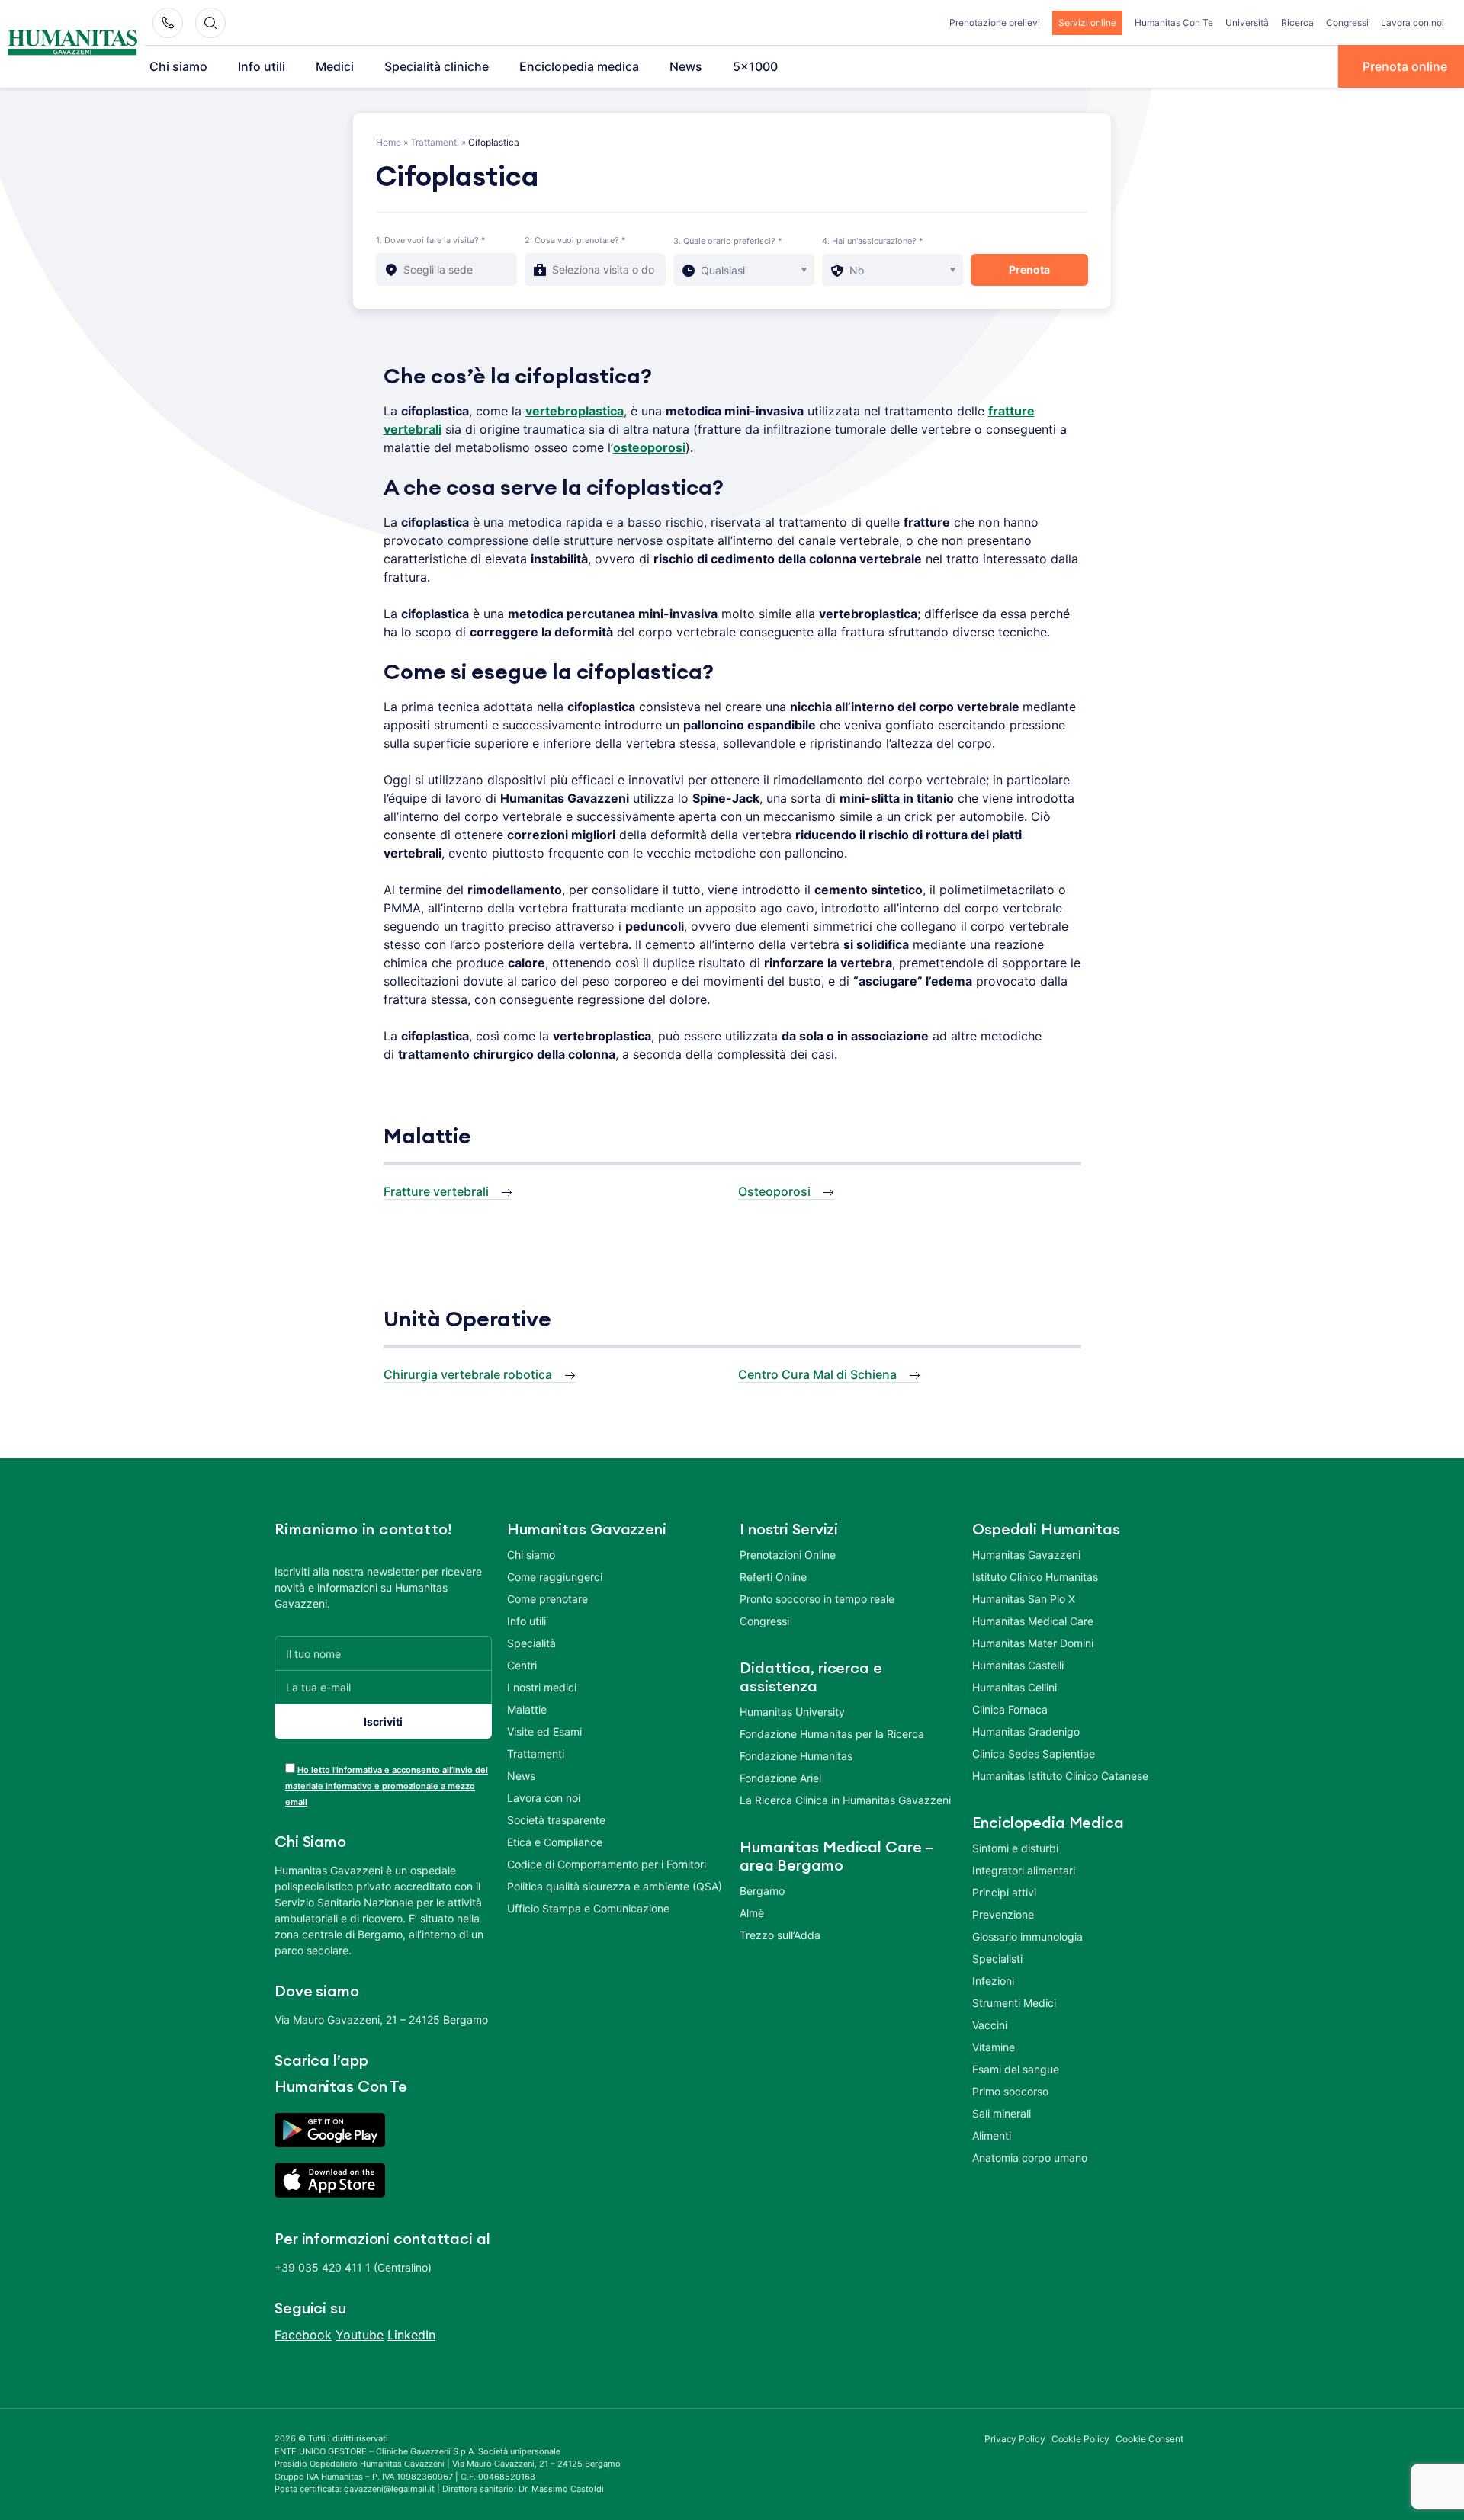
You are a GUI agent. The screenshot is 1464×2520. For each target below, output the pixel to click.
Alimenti (992, 2135)
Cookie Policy (1081, 2439)
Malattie (527, 1709)
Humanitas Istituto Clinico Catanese (1060, 1776)
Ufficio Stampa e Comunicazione (588, 1908)
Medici (335, 66)
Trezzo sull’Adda (780, 1935)
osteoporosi (649, 447)
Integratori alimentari (1024, 1870)
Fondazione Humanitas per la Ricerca (832, 1734)
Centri (522, 1665)
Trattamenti (435, 142)
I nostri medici (542, 1687)
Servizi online (1087, 22)
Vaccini (990, 2025)
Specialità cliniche (437, 66)
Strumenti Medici (1014, 2003)
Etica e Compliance (555, 1842)
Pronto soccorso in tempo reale (817, 1599)
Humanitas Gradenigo (1026, 1731)
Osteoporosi (774, 1191)
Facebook (303, 2335)
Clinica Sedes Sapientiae (1034, 1754)
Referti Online (773, 1577)
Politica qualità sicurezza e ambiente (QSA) (615, 1886)
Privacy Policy (1015, 2439)
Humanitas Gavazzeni (1026, 1555)
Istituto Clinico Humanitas (1035, 1577)
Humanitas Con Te (1174, 22)
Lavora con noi (1413, 22)
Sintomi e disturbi (1015, 1848)
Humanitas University (792, 1712)
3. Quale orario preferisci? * (728, 241)
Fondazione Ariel (780, 1778)
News (686, 66)
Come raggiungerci (555, 1577)
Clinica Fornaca (1010, 1709)
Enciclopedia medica (579, 66)
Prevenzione (1003, 1914)
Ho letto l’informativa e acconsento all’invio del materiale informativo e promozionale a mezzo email (387, 1786)
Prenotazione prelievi (995, 22)
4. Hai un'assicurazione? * (873, 241)
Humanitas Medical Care (1033, 1621)
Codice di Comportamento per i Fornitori (607, 1864)
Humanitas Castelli (1018, 1665)
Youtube (360, 2335)
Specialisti (997, 1959)
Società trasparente (556, 1820)
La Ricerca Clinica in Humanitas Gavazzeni (845, 1800)
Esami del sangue (1016, 2069)
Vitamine (994, 2047)
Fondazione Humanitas (796, 1756)
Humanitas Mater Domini (1033, 1643)
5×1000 (755, 66)
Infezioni (993, 1981)
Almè (752, 1913)
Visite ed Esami (544, 1731)
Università (1247, 22)
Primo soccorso (1010, 2091)
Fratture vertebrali (436, 1191)
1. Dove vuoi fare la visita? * (431, 240)
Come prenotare (547, 1599)
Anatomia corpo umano (1030, 2158)
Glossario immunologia (1027, 1936)
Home (388, 142)
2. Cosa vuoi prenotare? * (575, 240)
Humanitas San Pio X (1024, 1599)
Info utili (262, 66)
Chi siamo (178, 66)
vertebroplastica (575, 411)
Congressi (1347, 22)
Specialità (531, 1643)
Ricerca (1297, 22)
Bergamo (762, 1891)
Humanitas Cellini (1015, 1687)
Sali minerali (1002, 2113)
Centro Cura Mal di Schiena (817, 1374)
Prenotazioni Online (788, 1555)
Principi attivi (1004, 1892)
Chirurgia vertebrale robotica (468, 1374)
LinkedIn (411, 2335)
